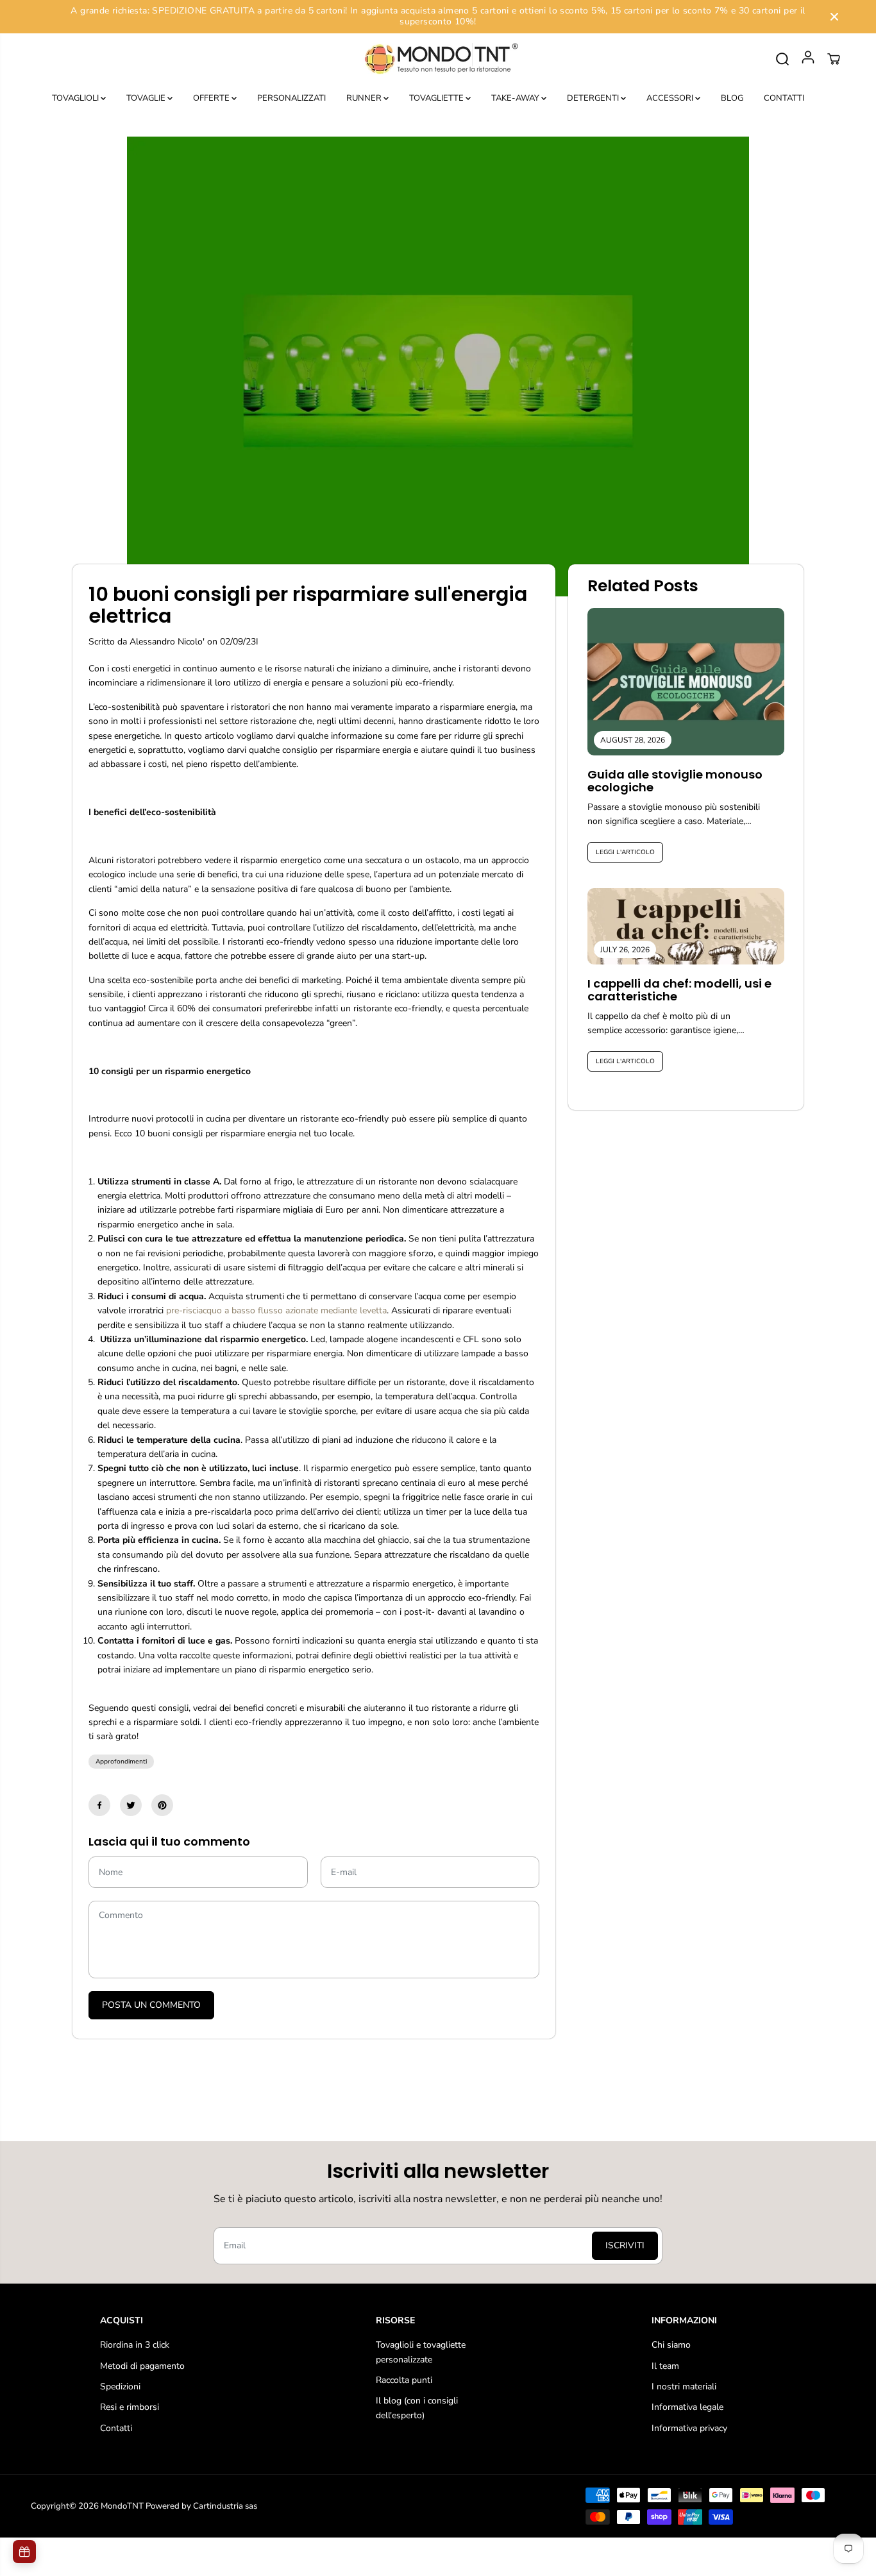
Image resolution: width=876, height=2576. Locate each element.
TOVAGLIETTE (437, 98)
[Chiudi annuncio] (834, 17)
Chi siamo (671, 2345)
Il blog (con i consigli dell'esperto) (417, 2408)
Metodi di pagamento (142, 2366)
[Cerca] (782, 59)
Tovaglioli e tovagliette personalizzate (421, 2352)
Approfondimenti (121, 1762)
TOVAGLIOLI (76, 98)
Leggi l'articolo (625, 852)
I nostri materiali (684, 2387)
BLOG (732, 98)
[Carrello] (834, 59)
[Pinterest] (162, 1805)
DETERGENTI (594, 98)
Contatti (116, 2428)
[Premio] (24, 2552)
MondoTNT (122, 2506)
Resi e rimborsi (130, 2407)
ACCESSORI (671, 98)
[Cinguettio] (131, 1805)
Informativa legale (687, 2407)
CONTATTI (784, 98)
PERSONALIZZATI (291, 98)
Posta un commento (151, 2005)
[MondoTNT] (438, 59)
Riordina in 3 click (135, 2345)
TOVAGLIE (147, 98)
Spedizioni (120, 2387)
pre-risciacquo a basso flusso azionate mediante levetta (276, 1310)
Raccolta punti (404, 2380)
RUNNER (365, 98)
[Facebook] (99, 1805)
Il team (665, 2366)
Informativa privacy (689, 2428)
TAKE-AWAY (516, 98)
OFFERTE (212, 98)
